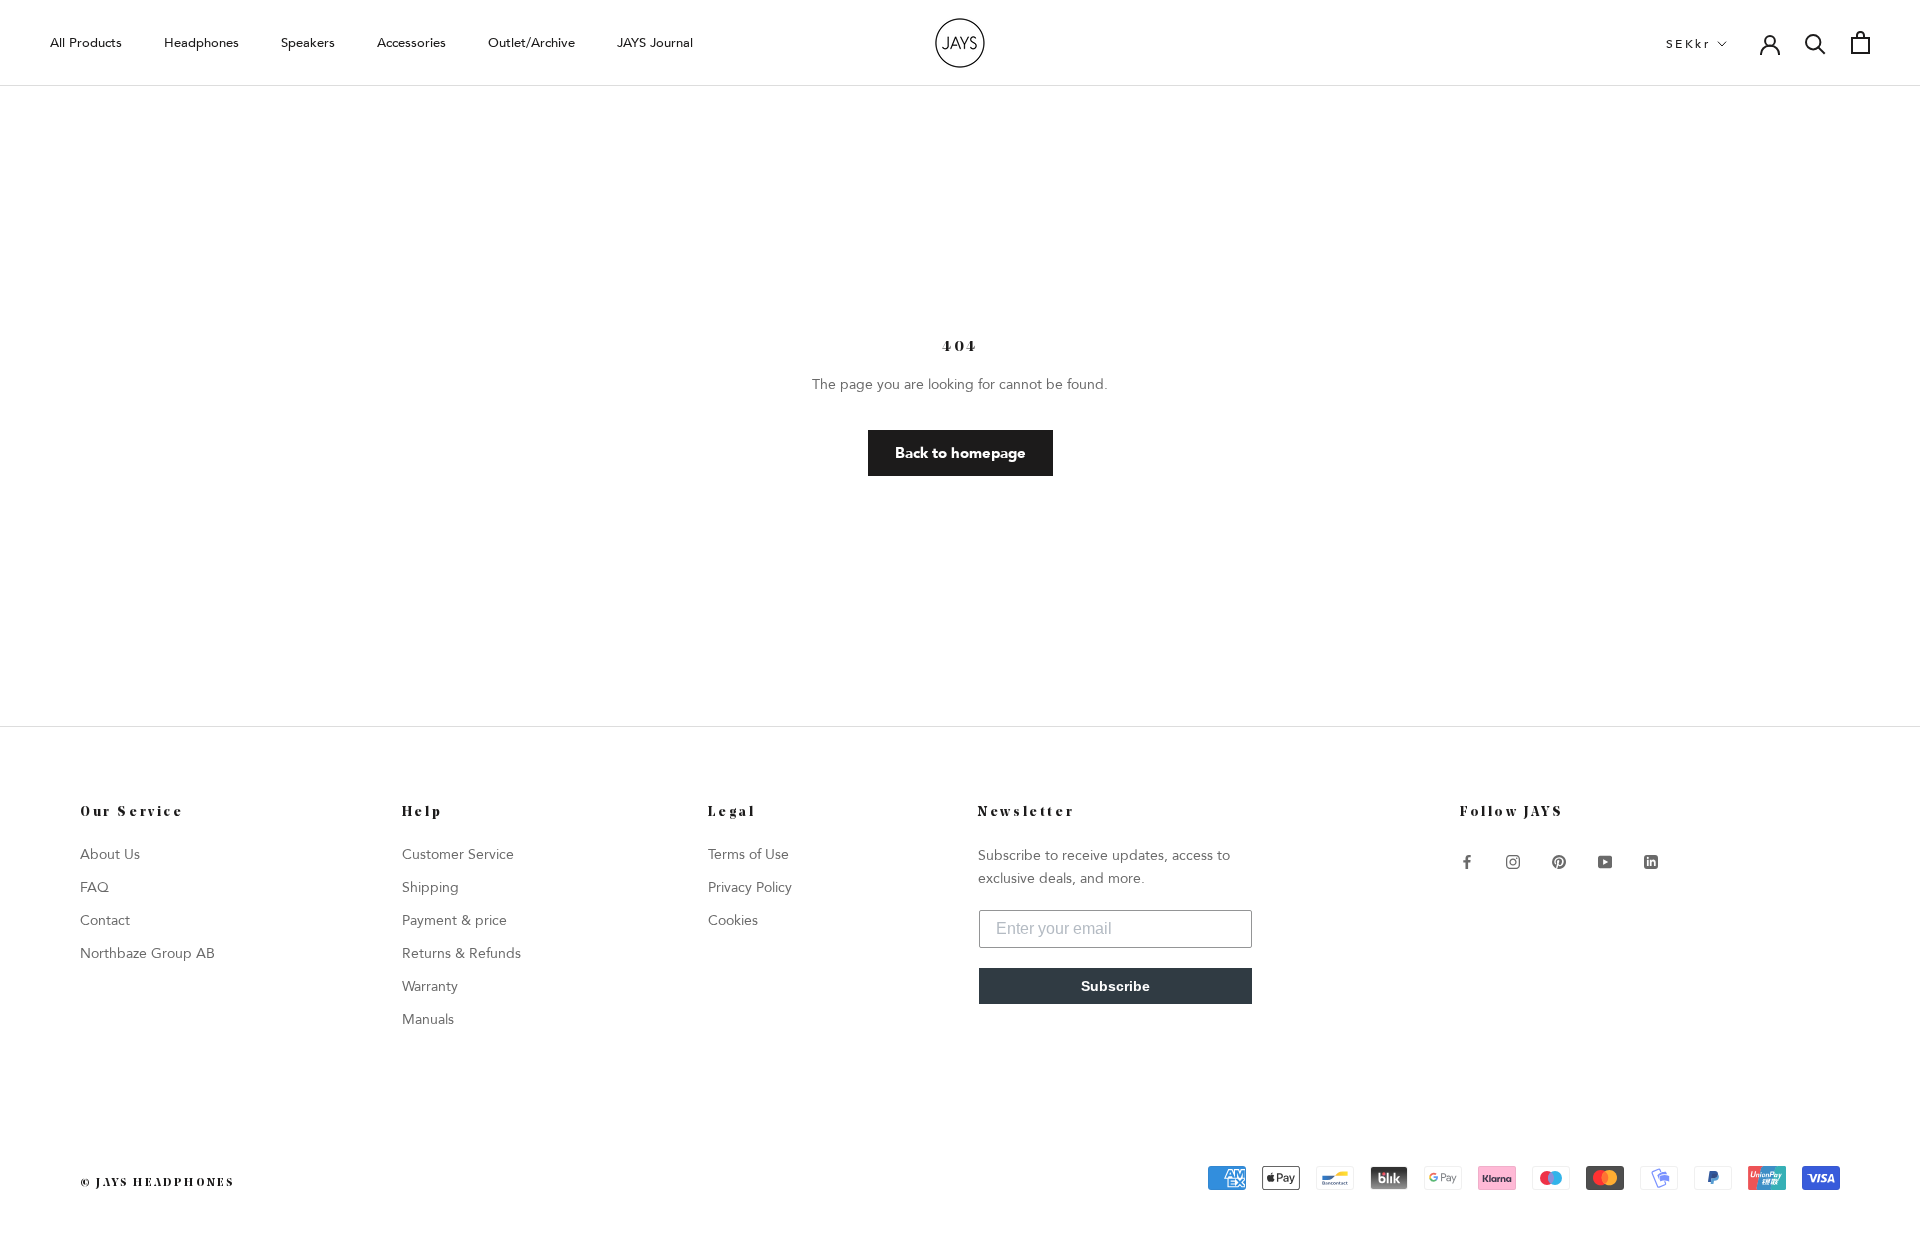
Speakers (308, 43)
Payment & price (454, 920)
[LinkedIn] (1651, 861)
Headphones (201, 43)
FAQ (94, 887)
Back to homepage (960, 453)
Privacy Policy (750, 887)
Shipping (430, 887)
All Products (86, 43)
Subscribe (1115, 986)
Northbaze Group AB (147, 953)
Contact (105, 920)
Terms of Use (748, 854)
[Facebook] (1467, 861)
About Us (110, 854)
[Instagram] (1513, 861)
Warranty (430, 986)
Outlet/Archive (531, 43)
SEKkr (1688, 44)
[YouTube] (1605, 861)
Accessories (411, 43)
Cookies (733, 920)
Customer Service (458, 854)
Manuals (428, 1019)
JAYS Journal (655, 43)
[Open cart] (1860, 42)
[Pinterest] (1559, 861)
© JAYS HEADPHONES (157, 1183)
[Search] (1815, 42)
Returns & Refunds (461, 953)
